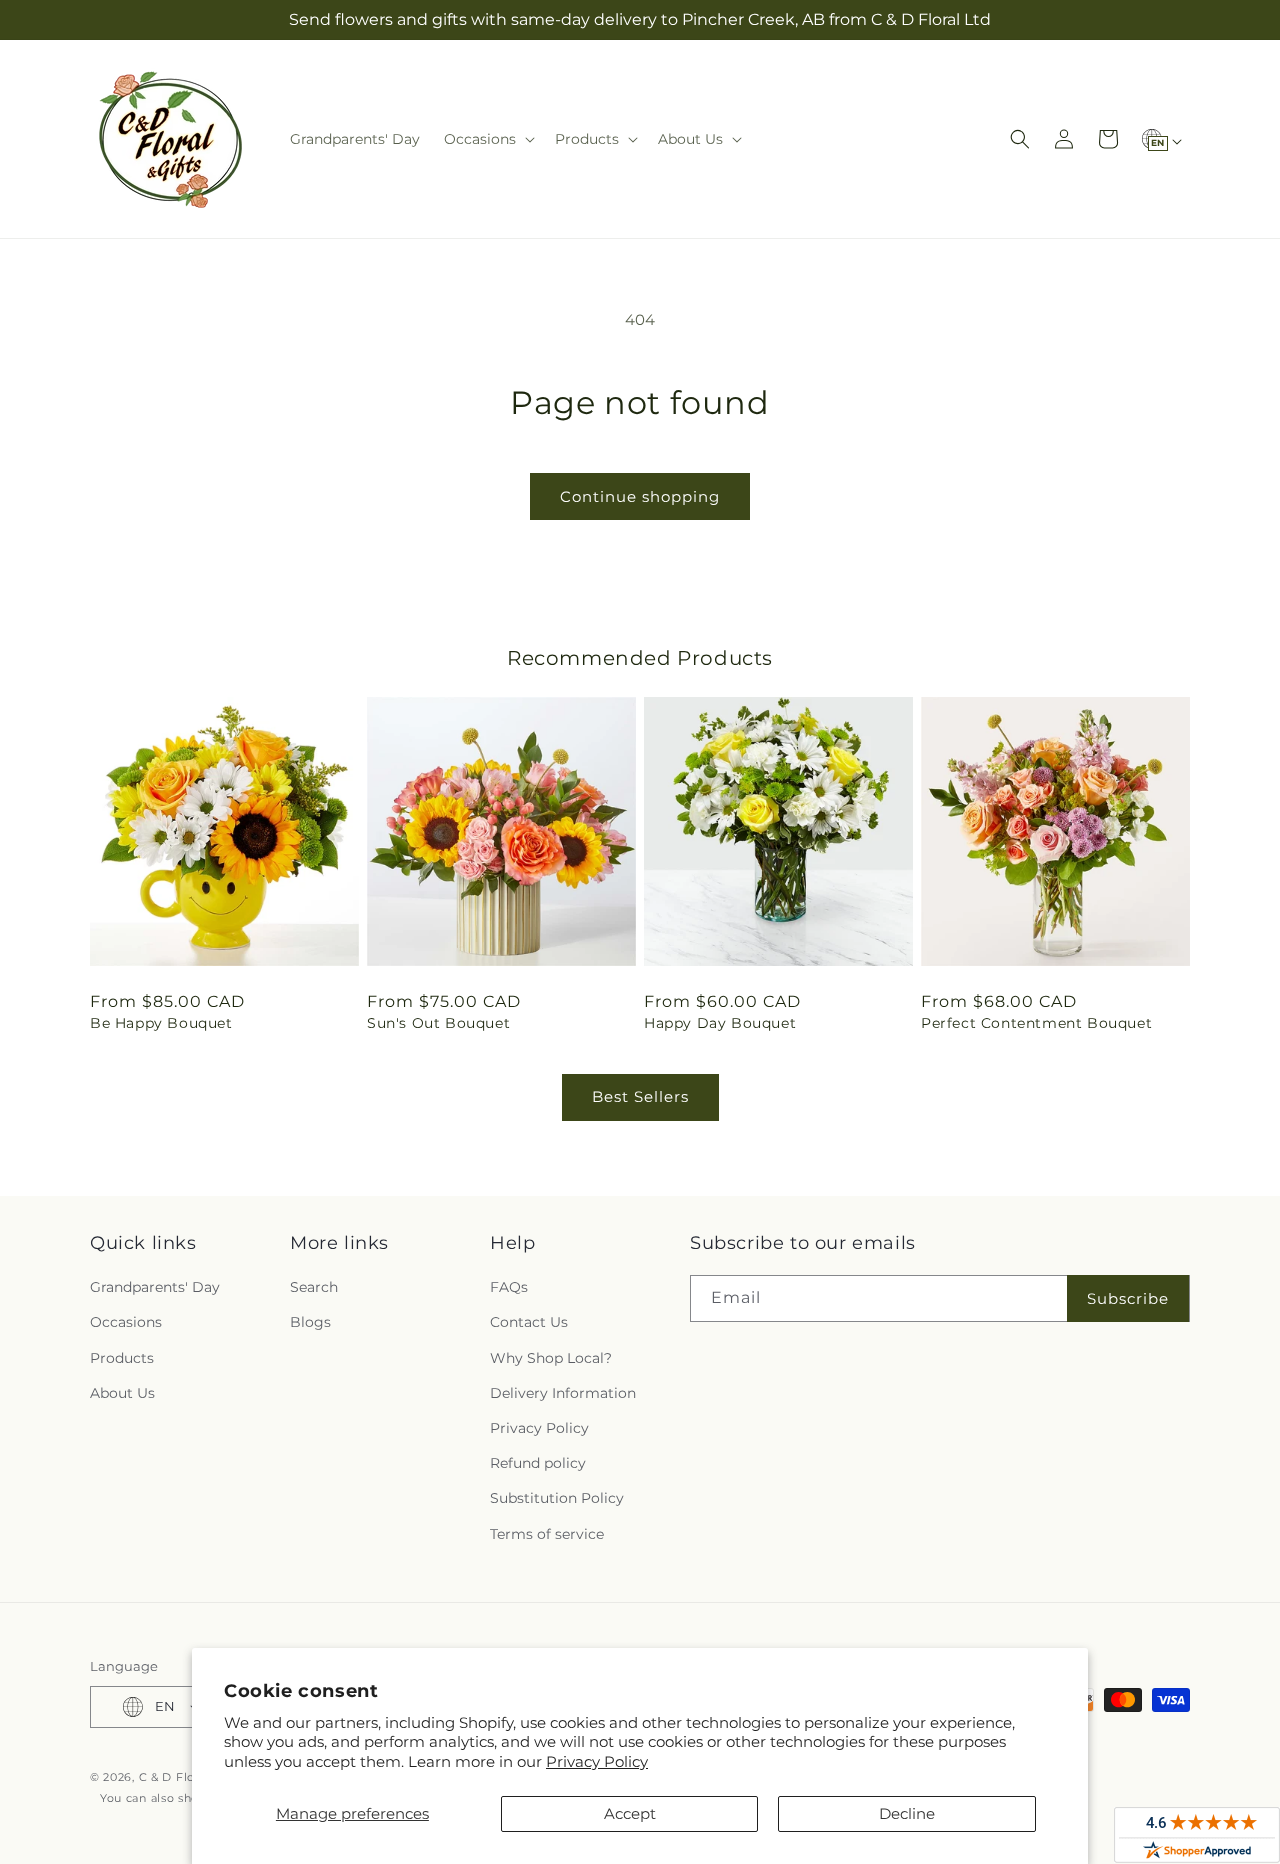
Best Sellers (640, 1096)
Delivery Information (563, 1393)
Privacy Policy (597, 1761)
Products (122, 1358)
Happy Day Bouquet (720, 1023)
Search (314, 1287)
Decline (907, 1813)
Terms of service (547, 1534)
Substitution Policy (557, 1498)
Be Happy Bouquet (161, 1023)
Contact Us (529, 1322)
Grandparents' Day (155, 1287)
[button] (487, 139)
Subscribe (1128, 1298)
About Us (122, 1393)
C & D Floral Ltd (186, 1777)
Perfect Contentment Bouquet (1036, 1023)
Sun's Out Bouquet (438, 1023)
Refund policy (538, 1463)
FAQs (509, 1287)
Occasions (126, 1322)
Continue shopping (640, 496)
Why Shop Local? (551, 1358)
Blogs (310, 1322)
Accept (630, 1813)
